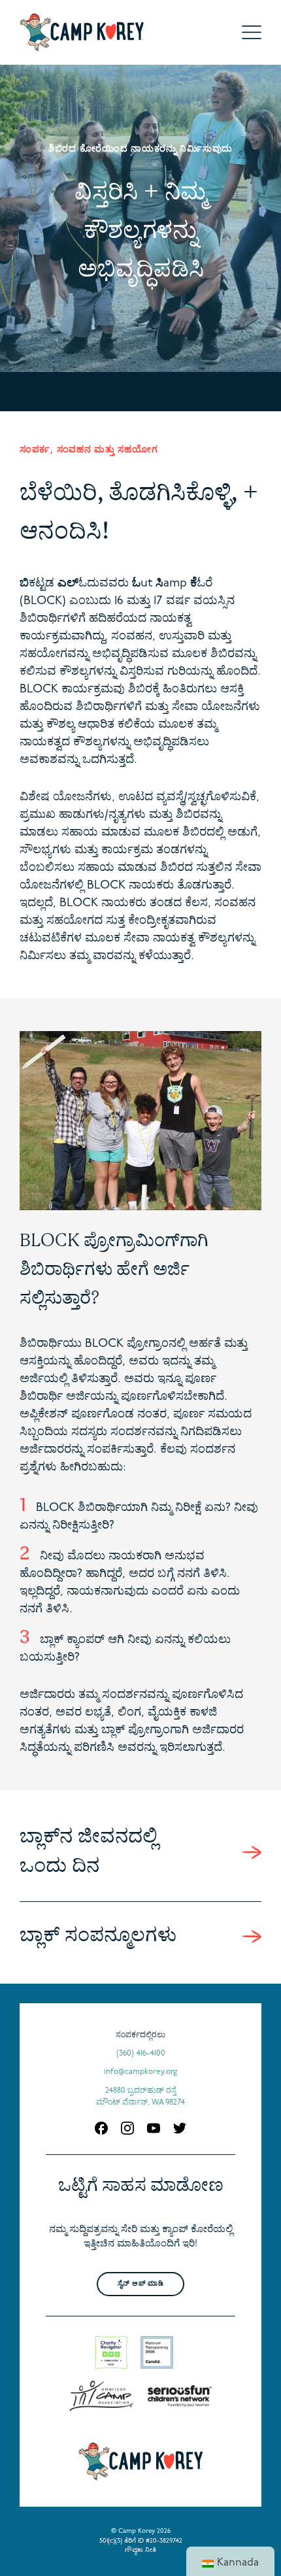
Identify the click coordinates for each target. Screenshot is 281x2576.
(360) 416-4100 (141, 2054)
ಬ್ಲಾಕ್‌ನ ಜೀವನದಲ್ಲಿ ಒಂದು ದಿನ (89, 1852)
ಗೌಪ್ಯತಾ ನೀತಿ (140, 2550)
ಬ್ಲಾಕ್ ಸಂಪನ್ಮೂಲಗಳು (98, 1936)
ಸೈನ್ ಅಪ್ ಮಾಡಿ (140, 2284)
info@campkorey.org (140, 2072)
